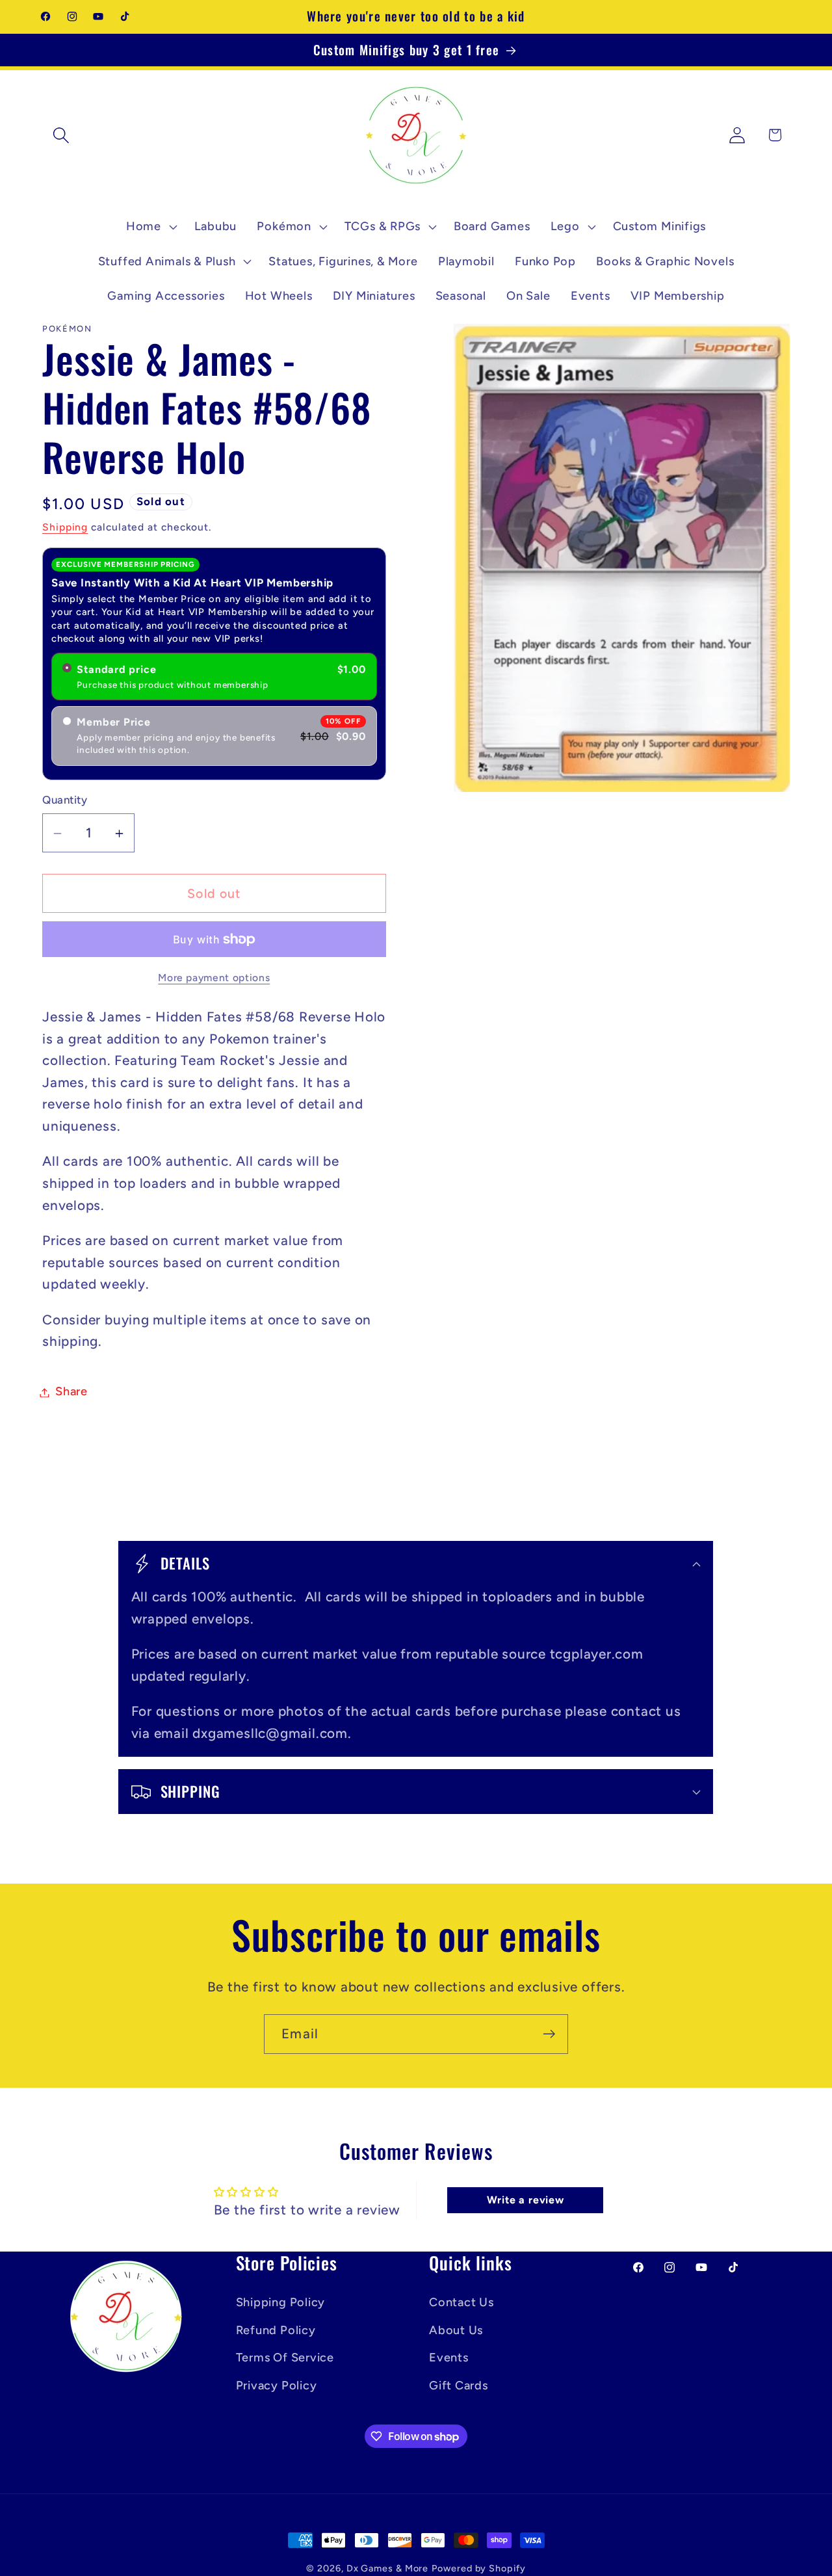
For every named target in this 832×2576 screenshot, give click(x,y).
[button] (61, 135)
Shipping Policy (281, 2302)
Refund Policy (276, 2330)
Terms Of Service (285, 2357)
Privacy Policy (277, 2385)
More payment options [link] (214, 978)
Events (449, 2357)
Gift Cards (459, 2385)
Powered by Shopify (478, 2568)
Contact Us (461, 2302)
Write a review (526, 2201)
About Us (456, 2330)
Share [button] (71, 1392)
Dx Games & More (388, 2568)
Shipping (65, 528)
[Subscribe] (549, 2034)
